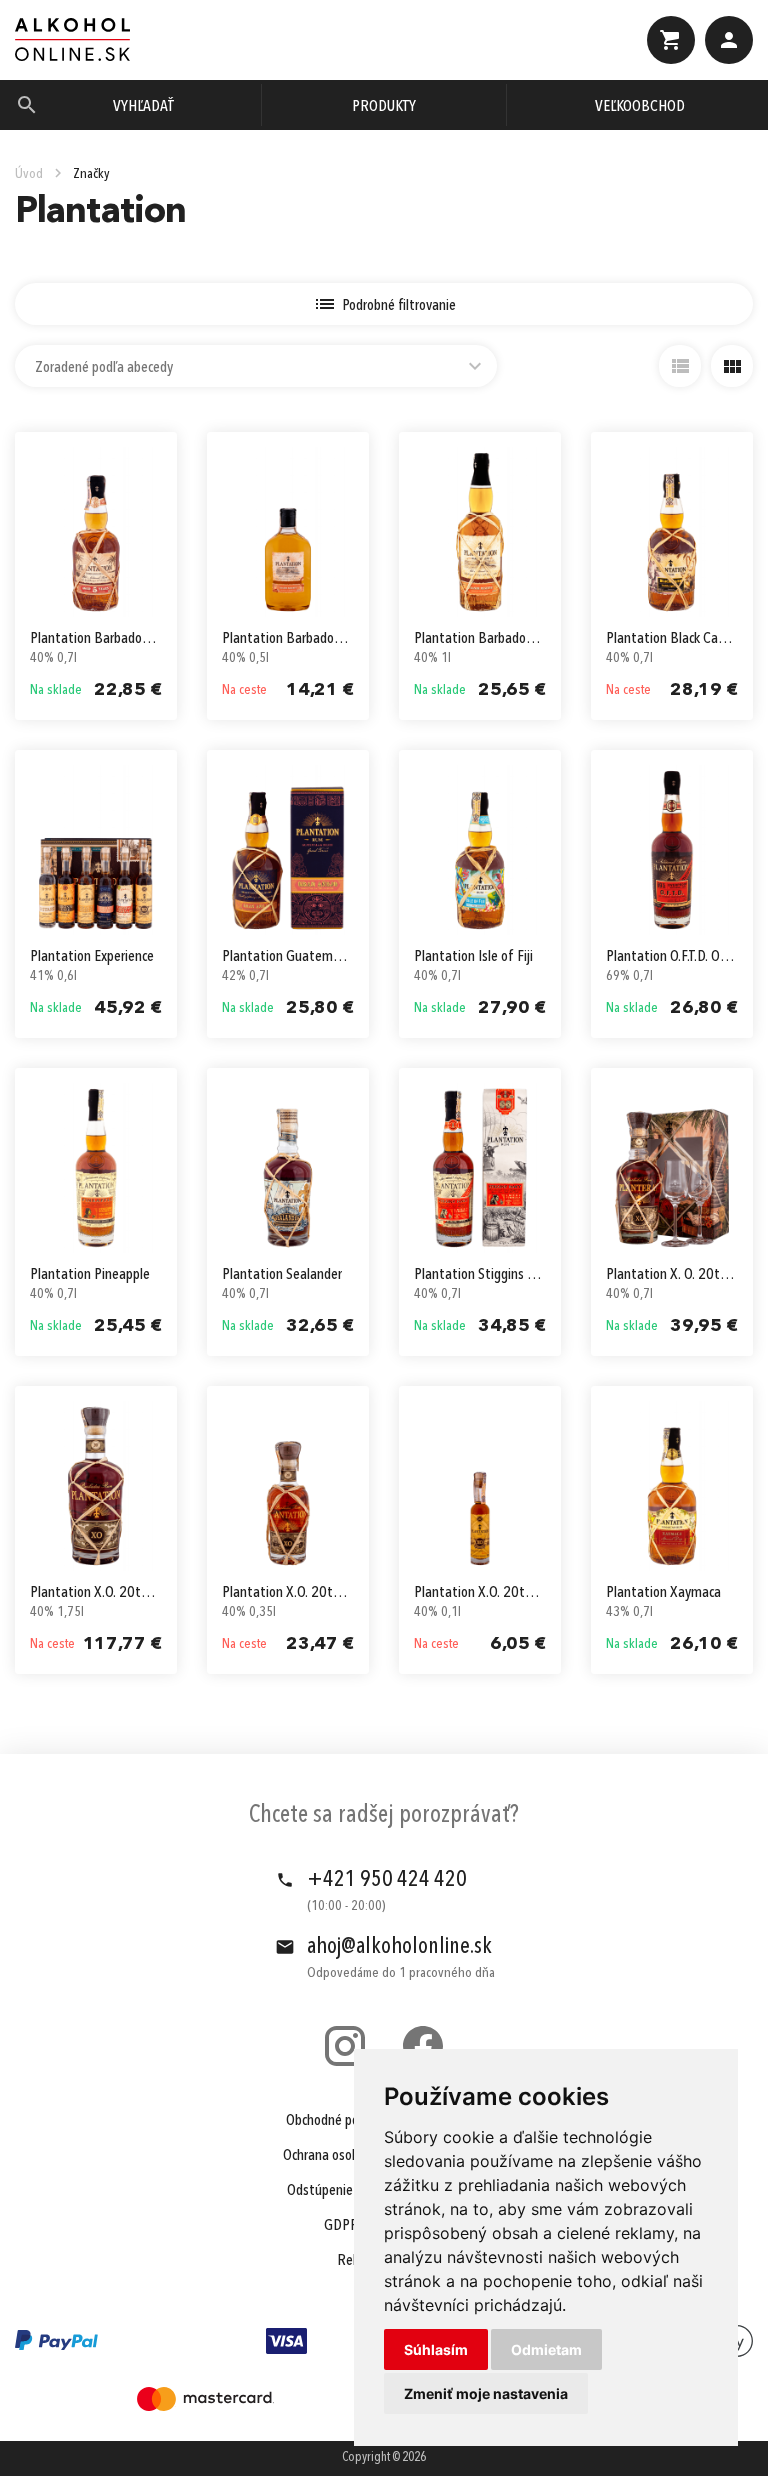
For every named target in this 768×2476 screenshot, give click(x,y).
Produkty (384, 107)
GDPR (341, 2226)
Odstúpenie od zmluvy (350, 2191)
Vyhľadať (143, 107)
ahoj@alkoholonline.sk (399, 1947)
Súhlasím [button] (436, 2349)
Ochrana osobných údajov (353, 2156)
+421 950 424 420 (387, 1880)
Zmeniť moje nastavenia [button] (486, 2393)
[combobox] (256, 366)
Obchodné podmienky (346, 2121)
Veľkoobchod (640, 107)
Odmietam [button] (546, 2349)
